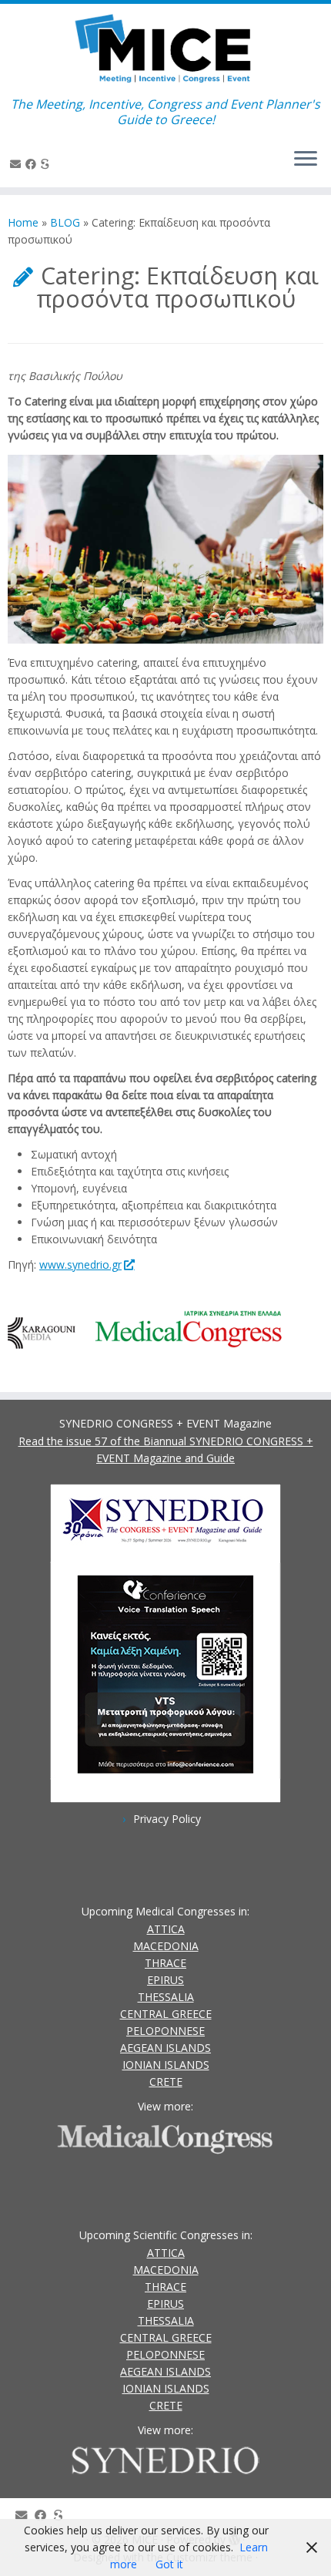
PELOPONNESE (165, 2031)
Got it (169, 2564)
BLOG (65, 222)
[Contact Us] (18, 164)
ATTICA (166, 1929)
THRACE (165, 1963)
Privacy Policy (167, 1819)
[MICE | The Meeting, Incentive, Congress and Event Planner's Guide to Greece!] (165, 50)
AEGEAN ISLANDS (165, 2048)
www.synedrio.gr (80, 1264)
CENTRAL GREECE (166, 2014)
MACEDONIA (166, 1946)
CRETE (166, 2082)
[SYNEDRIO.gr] (47, 164)
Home (23, 222)
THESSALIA (166, 1997)
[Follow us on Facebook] (33, 164)
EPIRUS (165, 1980)
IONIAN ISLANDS (166, 2065)
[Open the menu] (306, 160)
